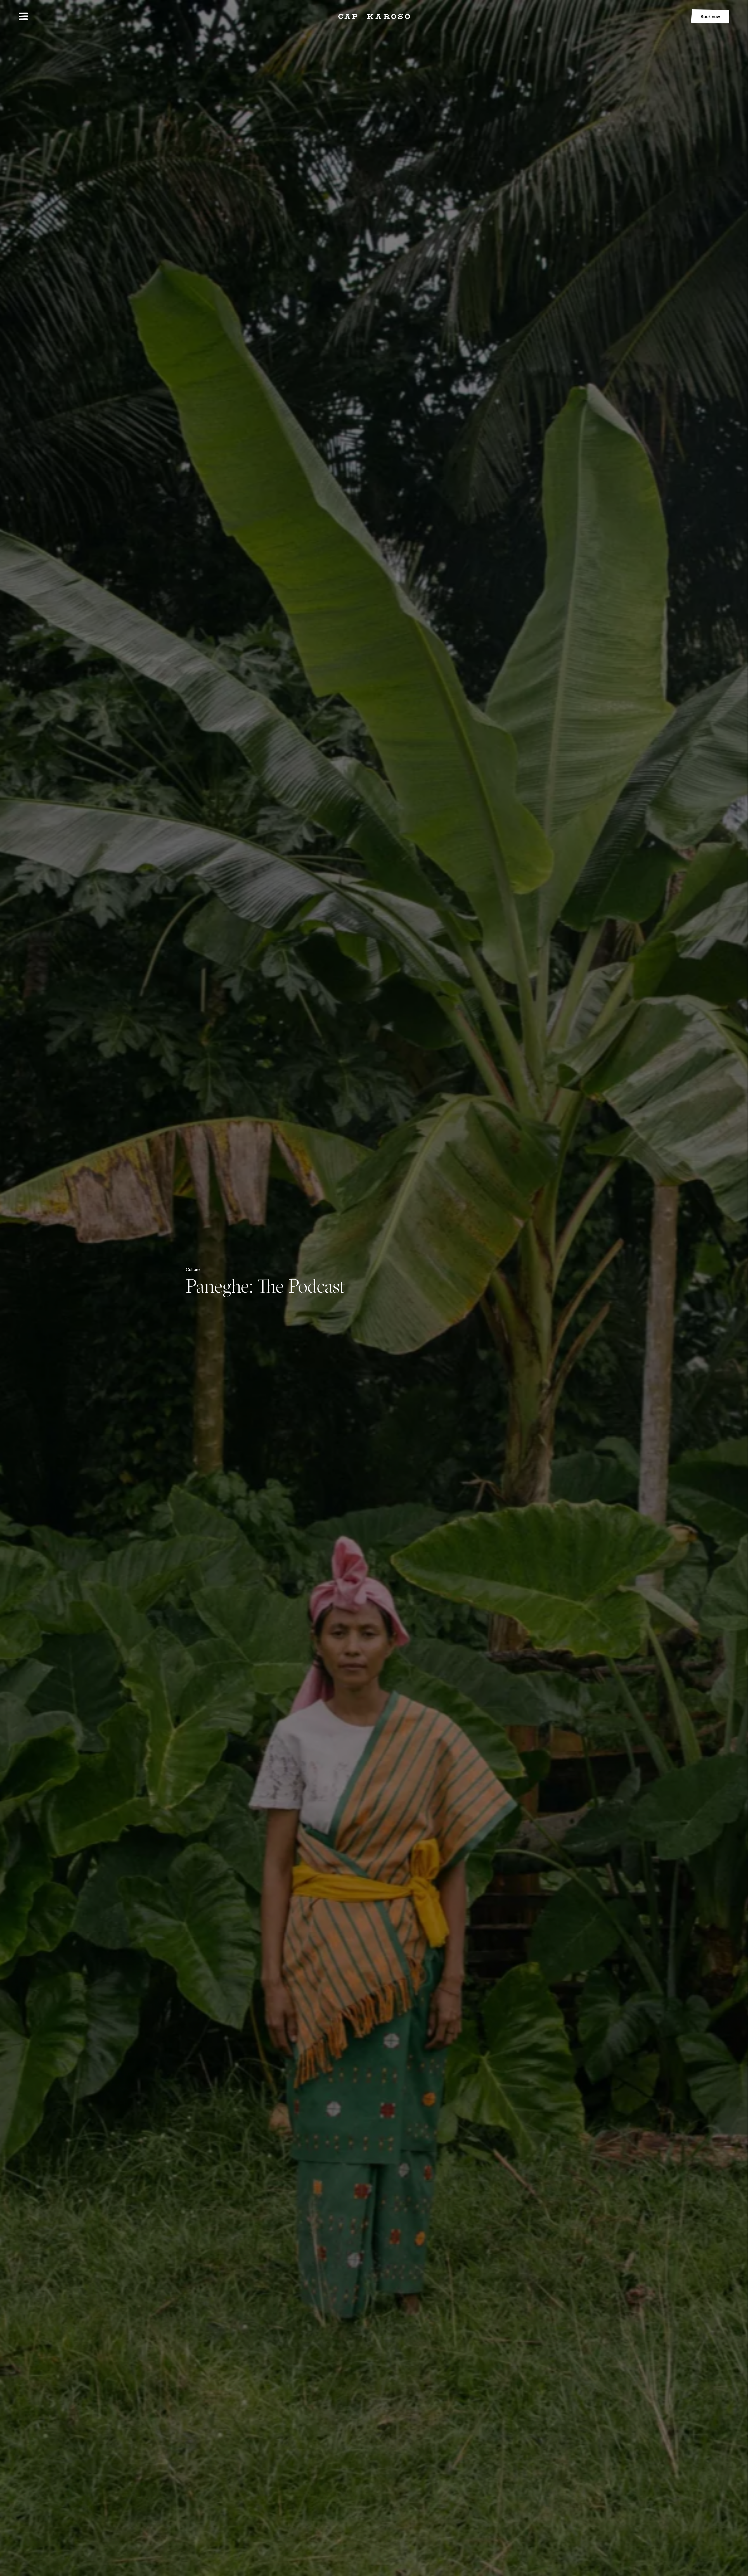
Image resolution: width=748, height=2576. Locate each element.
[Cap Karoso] (374, 17)
